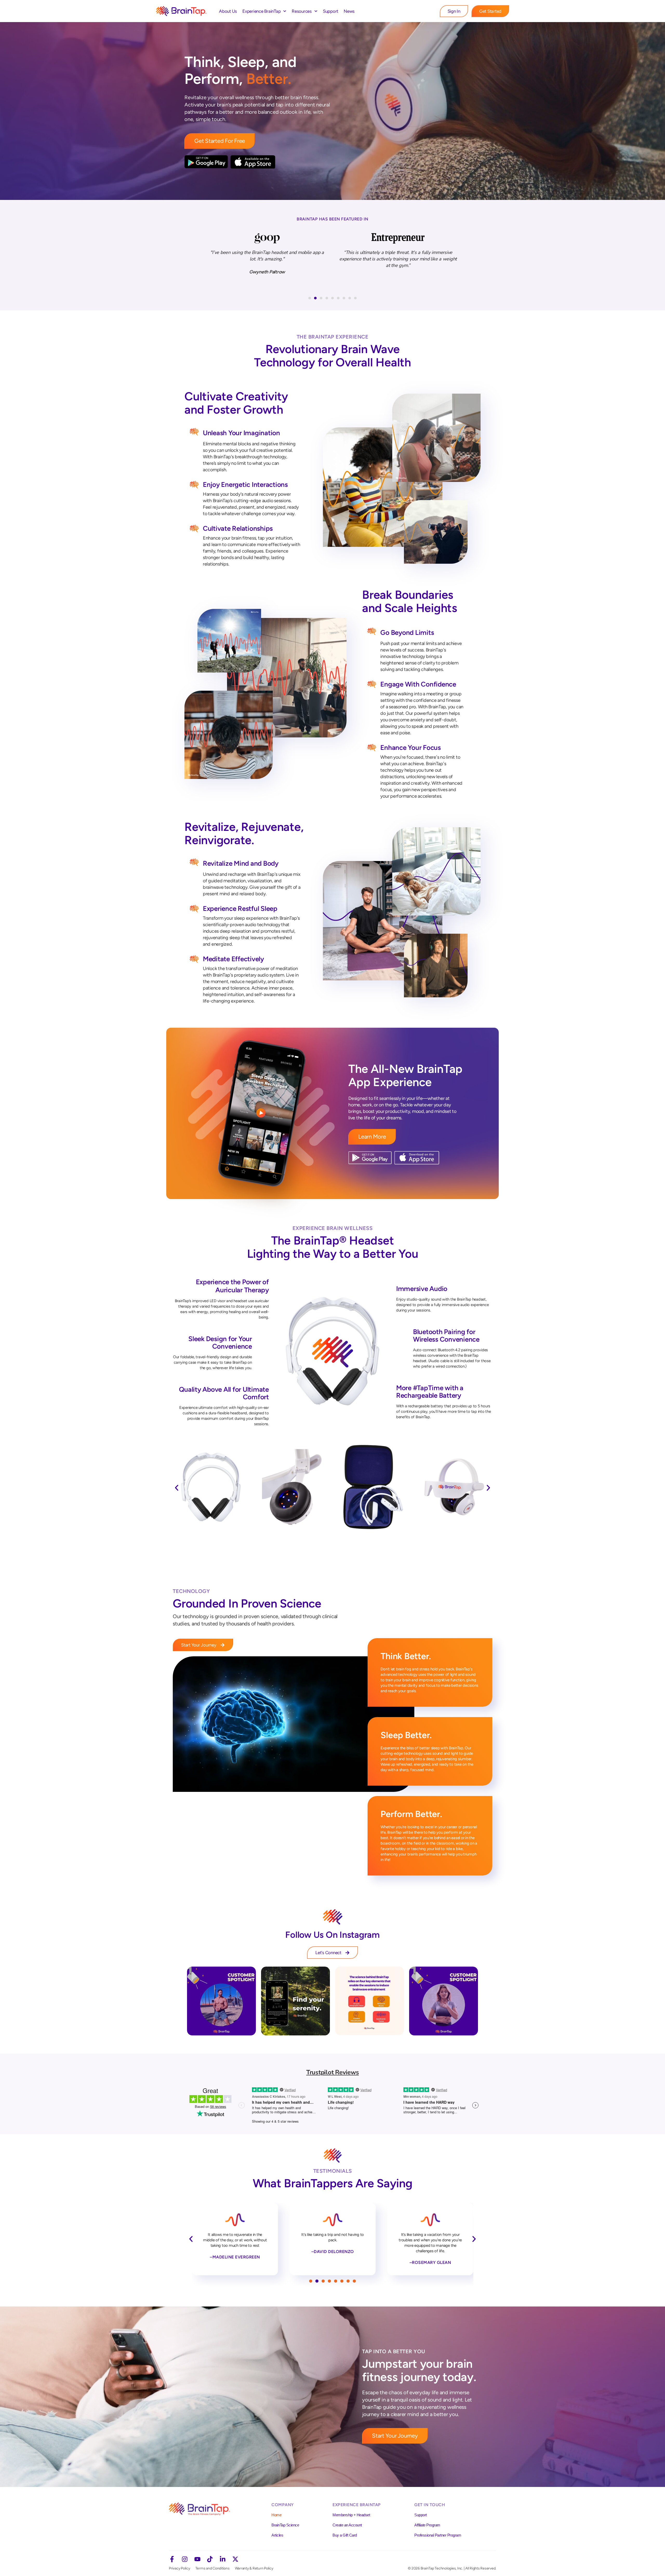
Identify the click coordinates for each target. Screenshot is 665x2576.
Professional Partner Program (438, 2535)
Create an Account (347, 2525)
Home (276, 2515)
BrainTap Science (285, 2525)
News (349, 11)
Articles (277, 2535)
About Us (228, 11)
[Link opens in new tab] (221, 2001)
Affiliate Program (427, 2525)
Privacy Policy (179, 2568)
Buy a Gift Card (345, 2535)
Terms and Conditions (212, 2568)
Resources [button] (302, 11)
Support (331, 11)
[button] (310, 298)
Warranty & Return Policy (254, 2568)
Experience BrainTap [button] (261, 11)
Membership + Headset (351, 2515)
